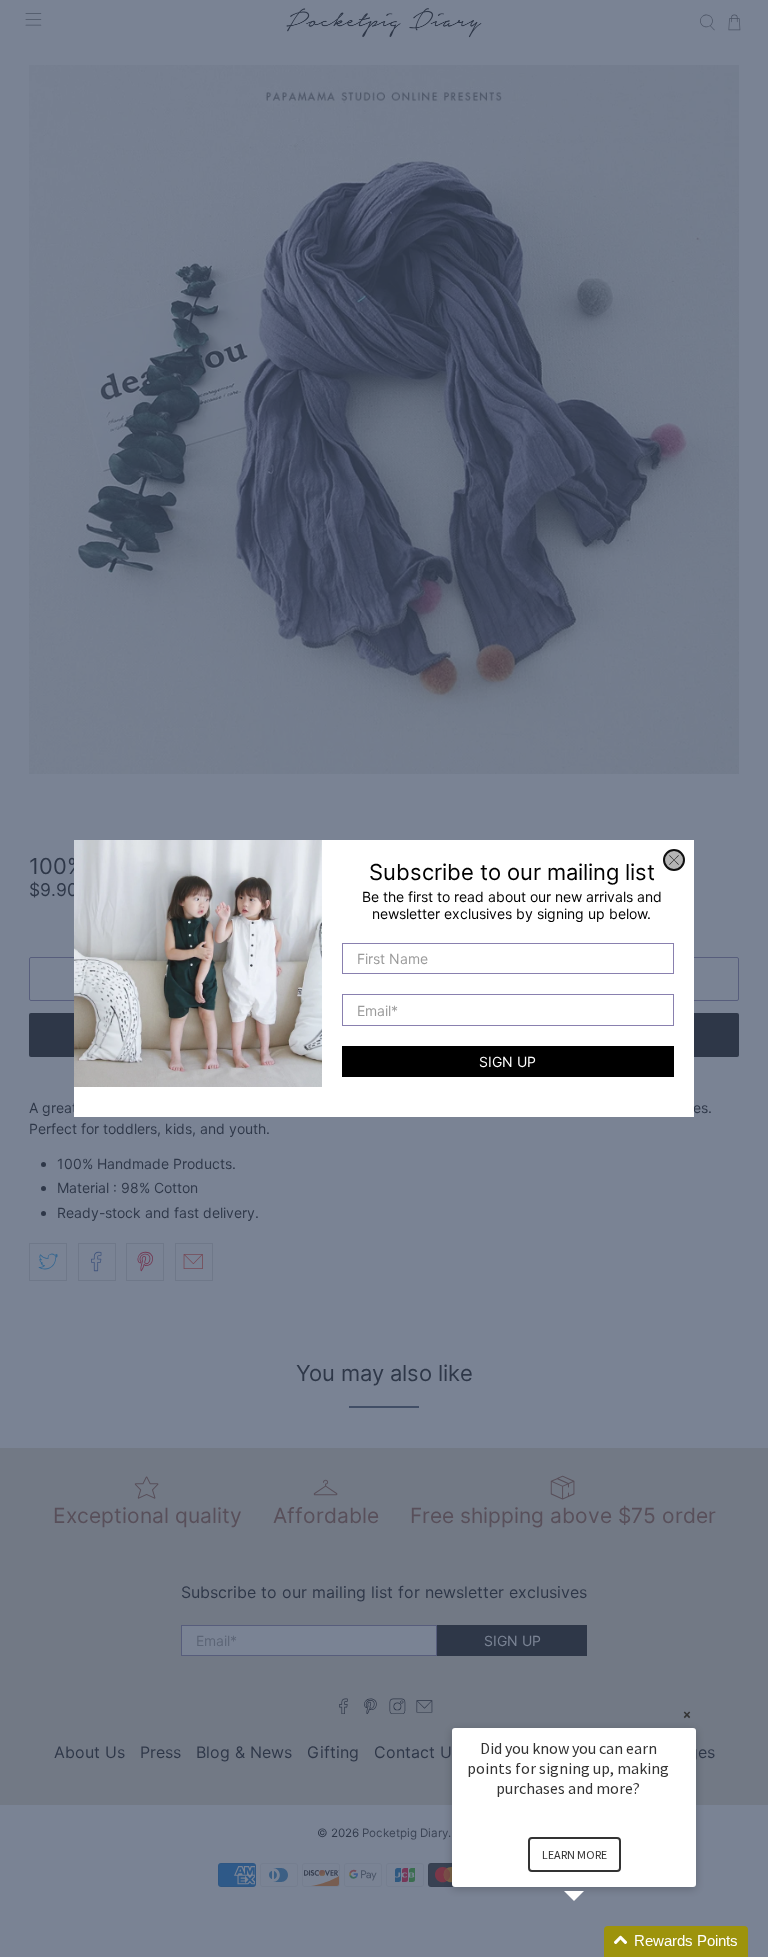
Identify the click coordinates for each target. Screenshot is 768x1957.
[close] (674, 860)
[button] (598, 1941)
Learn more (574, 1854)
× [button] (687, 1714)
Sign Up (507, 1061)
